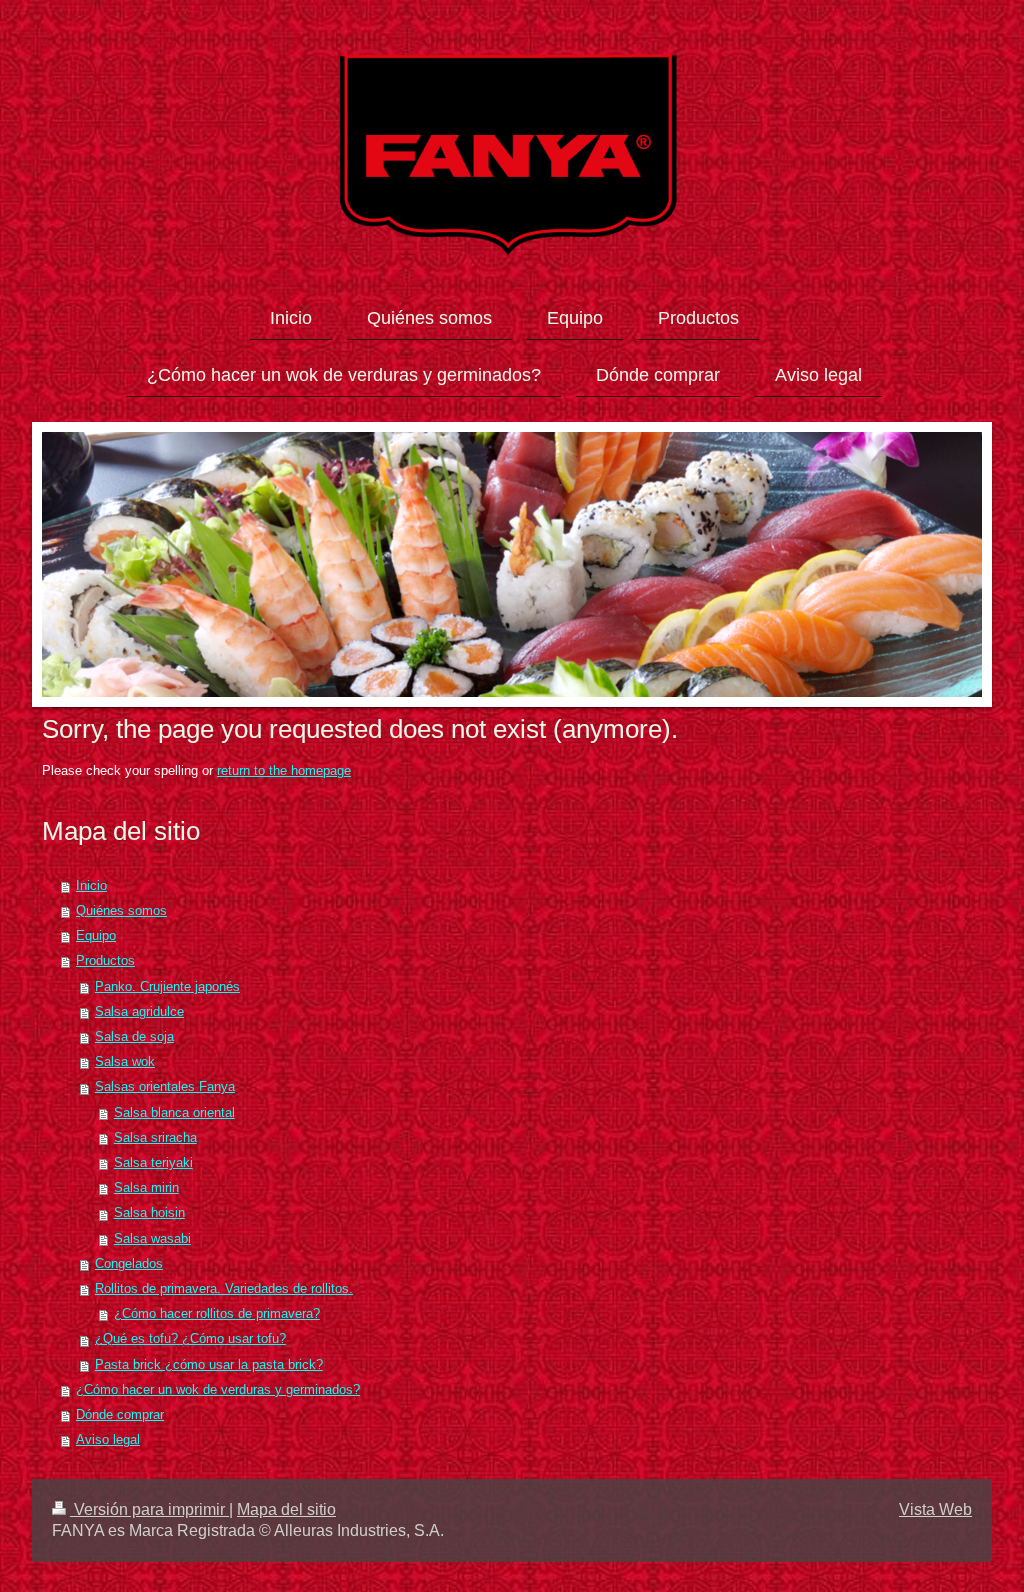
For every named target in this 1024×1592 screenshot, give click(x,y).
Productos (105, 961)
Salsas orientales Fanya (165, 1087)
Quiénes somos (121, 911)
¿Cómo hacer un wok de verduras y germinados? (218, 1390)
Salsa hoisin (149, 1213)
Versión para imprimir (149, 1509)
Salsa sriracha (155, 1138)
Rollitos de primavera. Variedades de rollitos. (224, 1289)
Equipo (96, 936)
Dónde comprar (120, 1415)
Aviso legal (108, 1440)
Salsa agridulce (139, 1012)
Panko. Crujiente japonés (167, 987)
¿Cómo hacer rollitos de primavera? (217, 1314)
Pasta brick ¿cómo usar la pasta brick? (209, 1365)
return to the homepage (284, 771)
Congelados (129, 1264)
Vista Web (935, 1509)
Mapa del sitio (286, 1509)
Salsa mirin (146, 1188)
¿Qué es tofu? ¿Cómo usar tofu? (190, 1339)
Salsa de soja (134, 1037)
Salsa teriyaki (153, 1163)
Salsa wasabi (152, 1239)
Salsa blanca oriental (174, 1113)
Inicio (91, 886)
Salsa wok (125, 1062)
